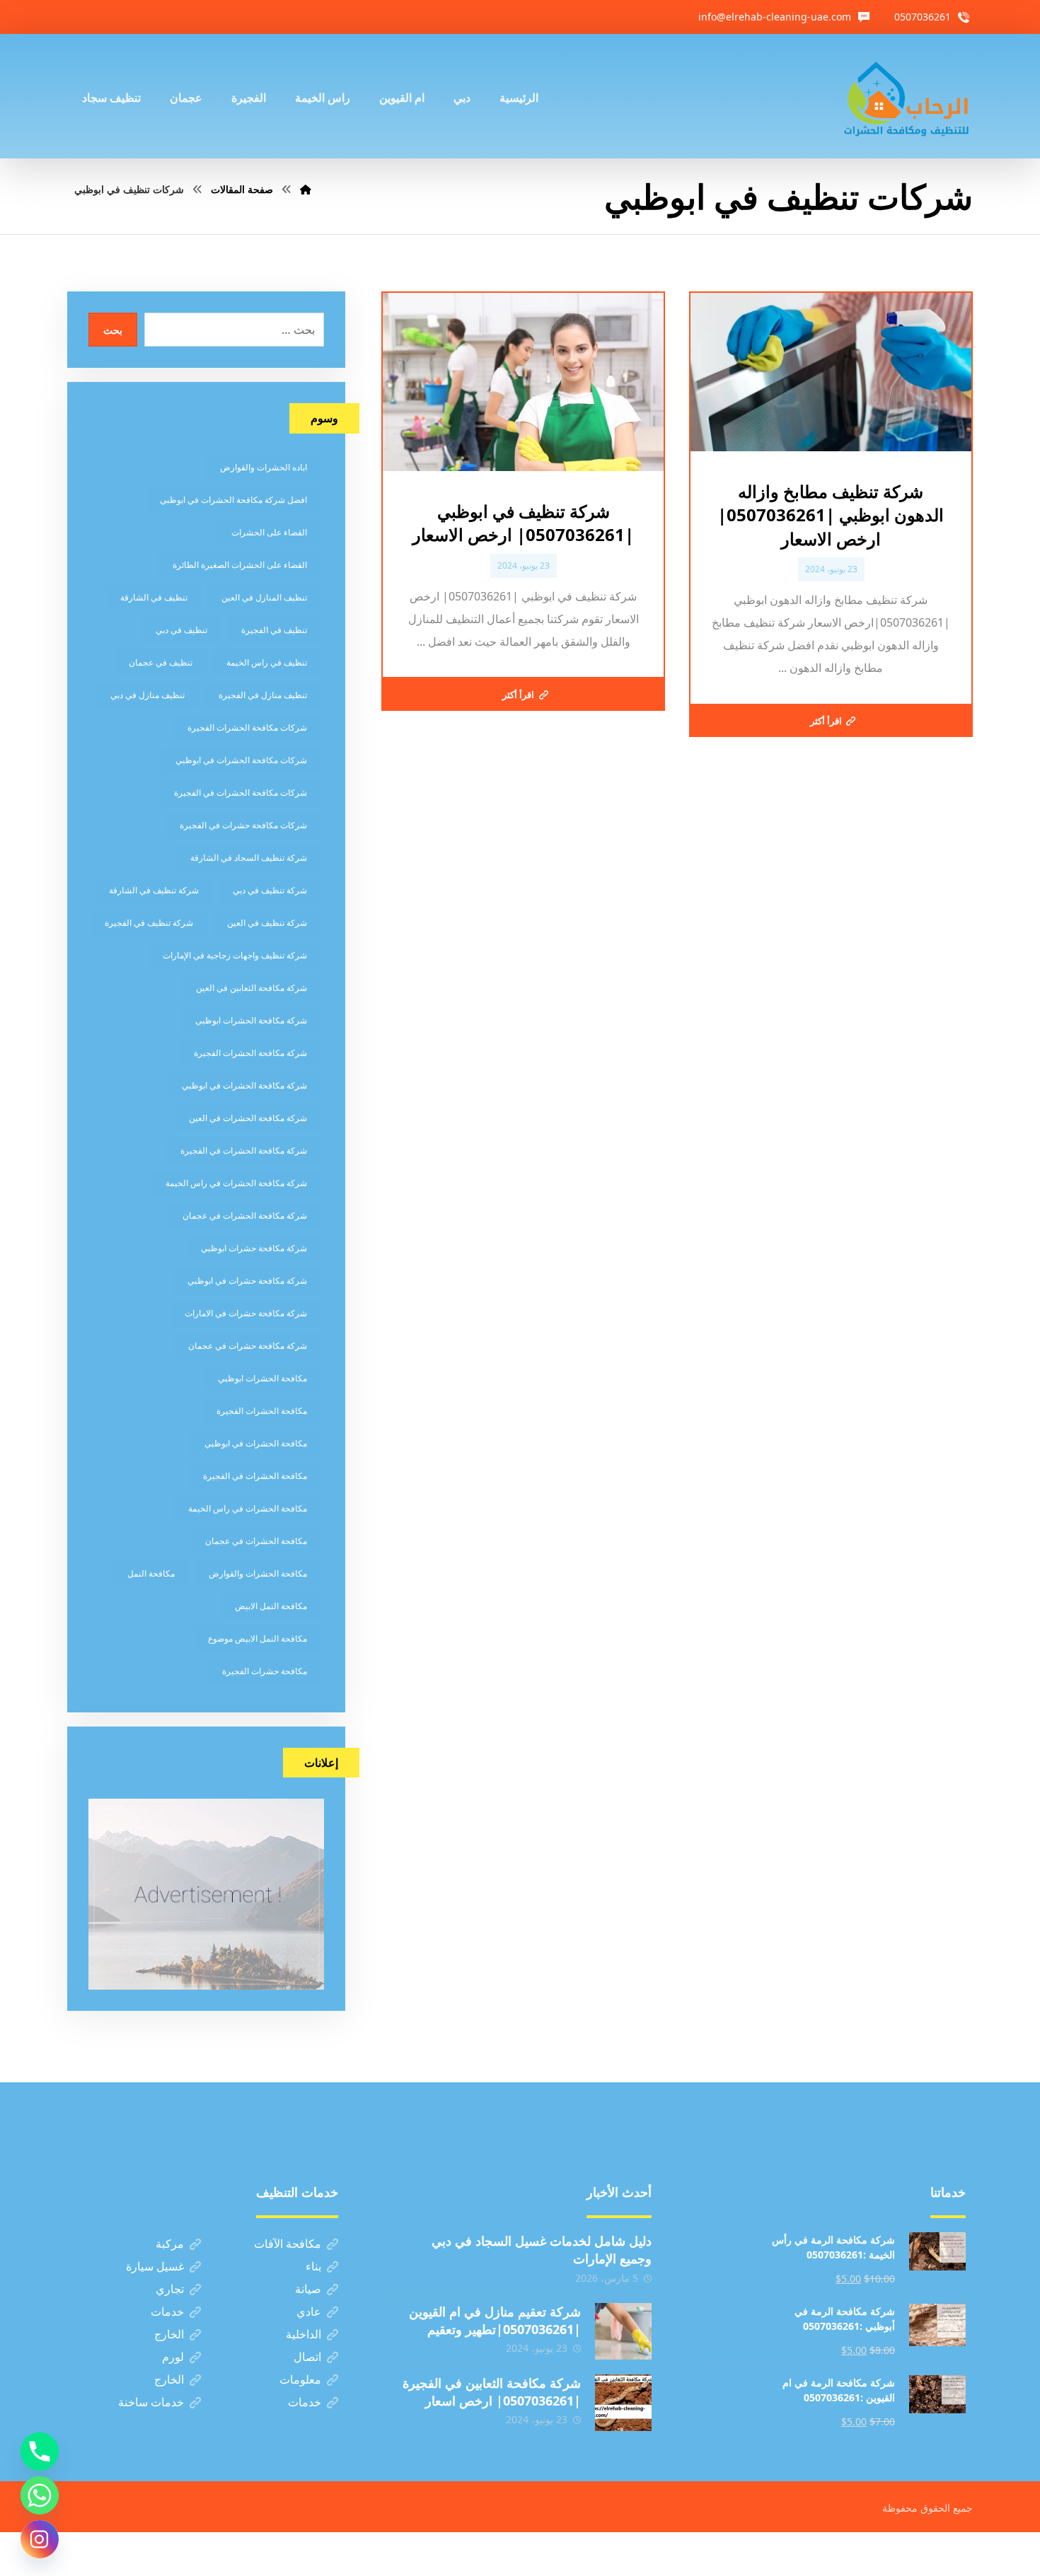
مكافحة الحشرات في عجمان (256, 1541)
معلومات (300, 2379)
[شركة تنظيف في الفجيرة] (907, 96)
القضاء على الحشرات (269, 532)
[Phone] (40, 2452)
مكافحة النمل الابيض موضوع (258, 1638)
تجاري (170, 2289)
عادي (309, 2311)
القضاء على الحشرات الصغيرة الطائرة (240, 565)
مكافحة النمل (151, 1573)
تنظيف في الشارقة (154, 597)
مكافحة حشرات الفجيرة (265, 1671)
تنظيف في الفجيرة (274, 630)
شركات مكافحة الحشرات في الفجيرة (241, 793)
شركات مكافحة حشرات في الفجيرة (243, 825)
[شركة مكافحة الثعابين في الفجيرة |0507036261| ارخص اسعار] (623, 2403)
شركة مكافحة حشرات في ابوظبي (247, 1281)
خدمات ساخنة (151, 2402)
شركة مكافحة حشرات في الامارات (246, 1313)
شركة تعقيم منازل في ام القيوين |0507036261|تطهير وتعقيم (495, 2320)
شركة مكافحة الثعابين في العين (252, 988)
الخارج (169, 2334)
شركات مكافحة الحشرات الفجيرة (247, 727)
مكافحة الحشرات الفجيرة (262, 1411)
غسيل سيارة (155, 2266)
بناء (313, 2266)
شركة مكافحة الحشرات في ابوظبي (244, 1085)
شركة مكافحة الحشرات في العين (248, 1118)
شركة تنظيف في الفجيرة (149, 923)
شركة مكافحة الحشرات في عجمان (245, 1216)
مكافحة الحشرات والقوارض (258, 1573)
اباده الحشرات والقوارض (264, 467)
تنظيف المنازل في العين (264, 597)
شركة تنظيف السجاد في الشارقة (249, 858)
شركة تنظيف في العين (267, 923)
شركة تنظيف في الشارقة (154, 890)
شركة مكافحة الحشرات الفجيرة (250, 1053)
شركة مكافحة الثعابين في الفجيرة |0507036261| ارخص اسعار (492, 2392)
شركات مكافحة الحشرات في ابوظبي (241, 760)
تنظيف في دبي (181, 630)
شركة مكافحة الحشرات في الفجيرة (244, 1150)
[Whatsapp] (40, 2495)
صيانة (308, 2289)
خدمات (167, 2311)
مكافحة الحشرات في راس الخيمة (248, 1508)
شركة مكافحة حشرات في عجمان (248, 1346)
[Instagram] (40, 2539)
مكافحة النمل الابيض (271, 1606)
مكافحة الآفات (288, 2244)
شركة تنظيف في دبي (270, 890)
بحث (113, 330)
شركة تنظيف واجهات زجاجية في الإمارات (235, 955)
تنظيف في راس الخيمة (267, 662)
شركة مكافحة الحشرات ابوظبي (251, 1020)
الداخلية (304, 2334)
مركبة (170, 2244)
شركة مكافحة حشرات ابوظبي (254, 1248)
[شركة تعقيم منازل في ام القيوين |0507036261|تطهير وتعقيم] (623, 2331)
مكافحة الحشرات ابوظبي (262, 1378)
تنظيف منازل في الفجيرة (263, 695)
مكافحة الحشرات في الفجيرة (255, 1476)
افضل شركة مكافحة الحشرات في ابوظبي (233, 500)
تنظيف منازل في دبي (148, 695)
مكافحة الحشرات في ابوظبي (256, 1443)
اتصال (307, 2357)
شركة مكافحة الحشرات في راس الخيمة (236, 1183)
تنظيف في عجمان (161, 662)
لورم (173, 2357)
